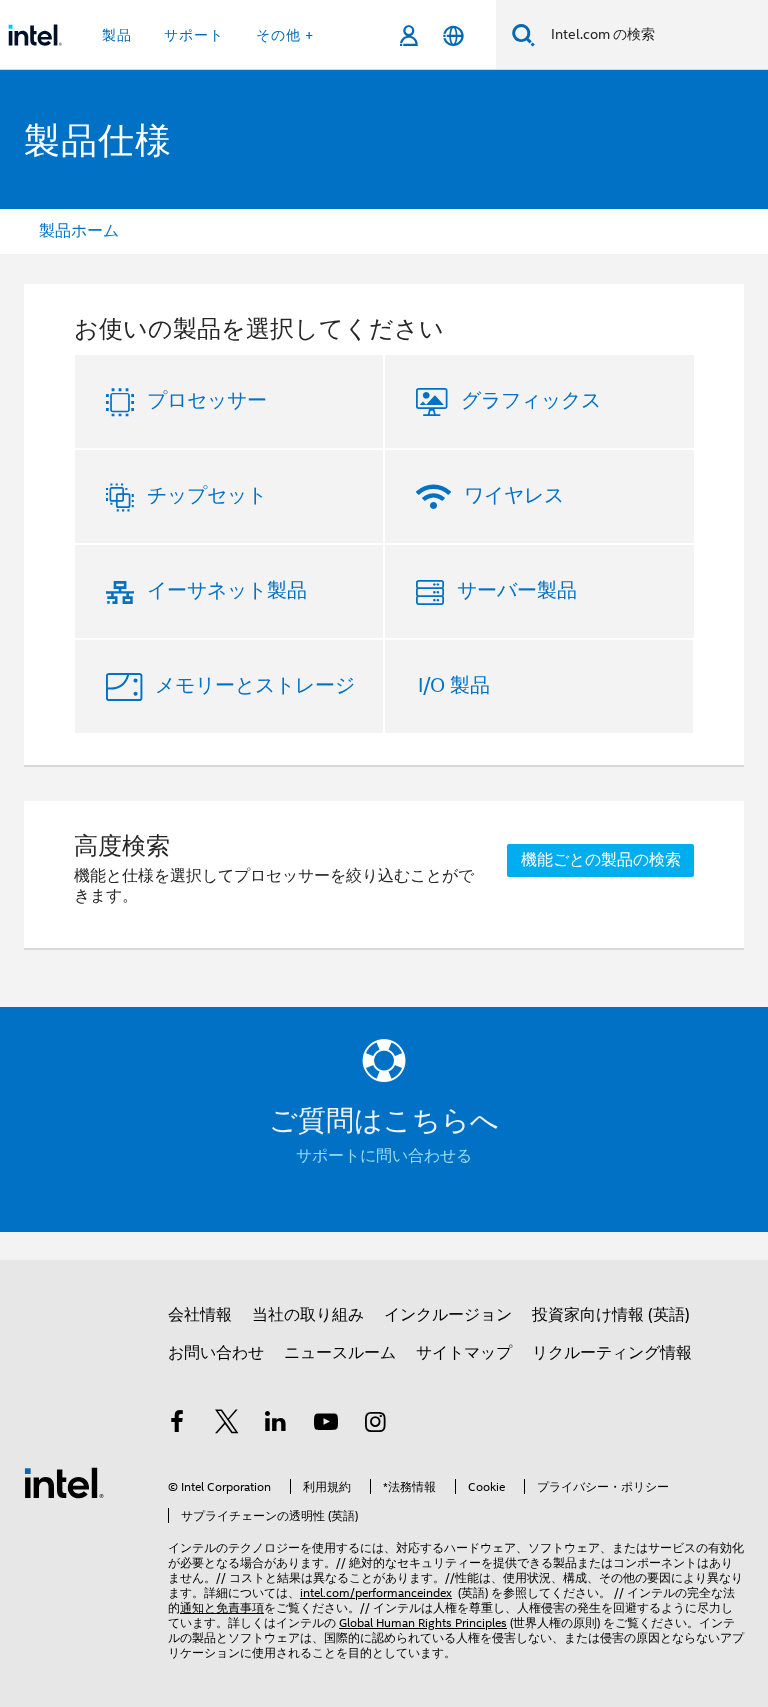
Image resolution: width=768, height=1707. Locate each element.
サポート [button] (194, 35)
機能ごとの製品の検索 (601, 860)
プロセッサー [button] (207, 400)
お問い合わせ (216, 1353)
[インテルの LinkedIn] (276, 1425)
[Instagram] (375, 1425)
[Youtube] (326, 1425)
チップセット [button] (207, 495)
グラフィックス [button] (531, 400)
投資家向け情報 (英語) (611, 1315)
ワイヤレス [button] (514, 495)
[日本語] (453, 35)
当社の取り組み (308, 1315)
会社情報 (200, 1315)
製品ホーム (79, 231)
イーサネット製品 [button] (227, 590)
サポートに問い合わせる (384, 1156)
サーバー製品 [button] (517, 590)
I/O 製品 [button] (454, 685)
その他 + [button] (285, 35)
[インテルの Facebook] (177, 1425)
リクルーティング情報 (612, 1353)
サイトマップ (464, 1353)
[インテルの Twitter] (227, 1425)
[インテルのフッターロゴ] (64, 1482)
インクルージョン (448, 1315)
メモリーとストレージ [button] (255, 685)
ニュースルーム (340, 1353)
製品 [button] (117, 35)
